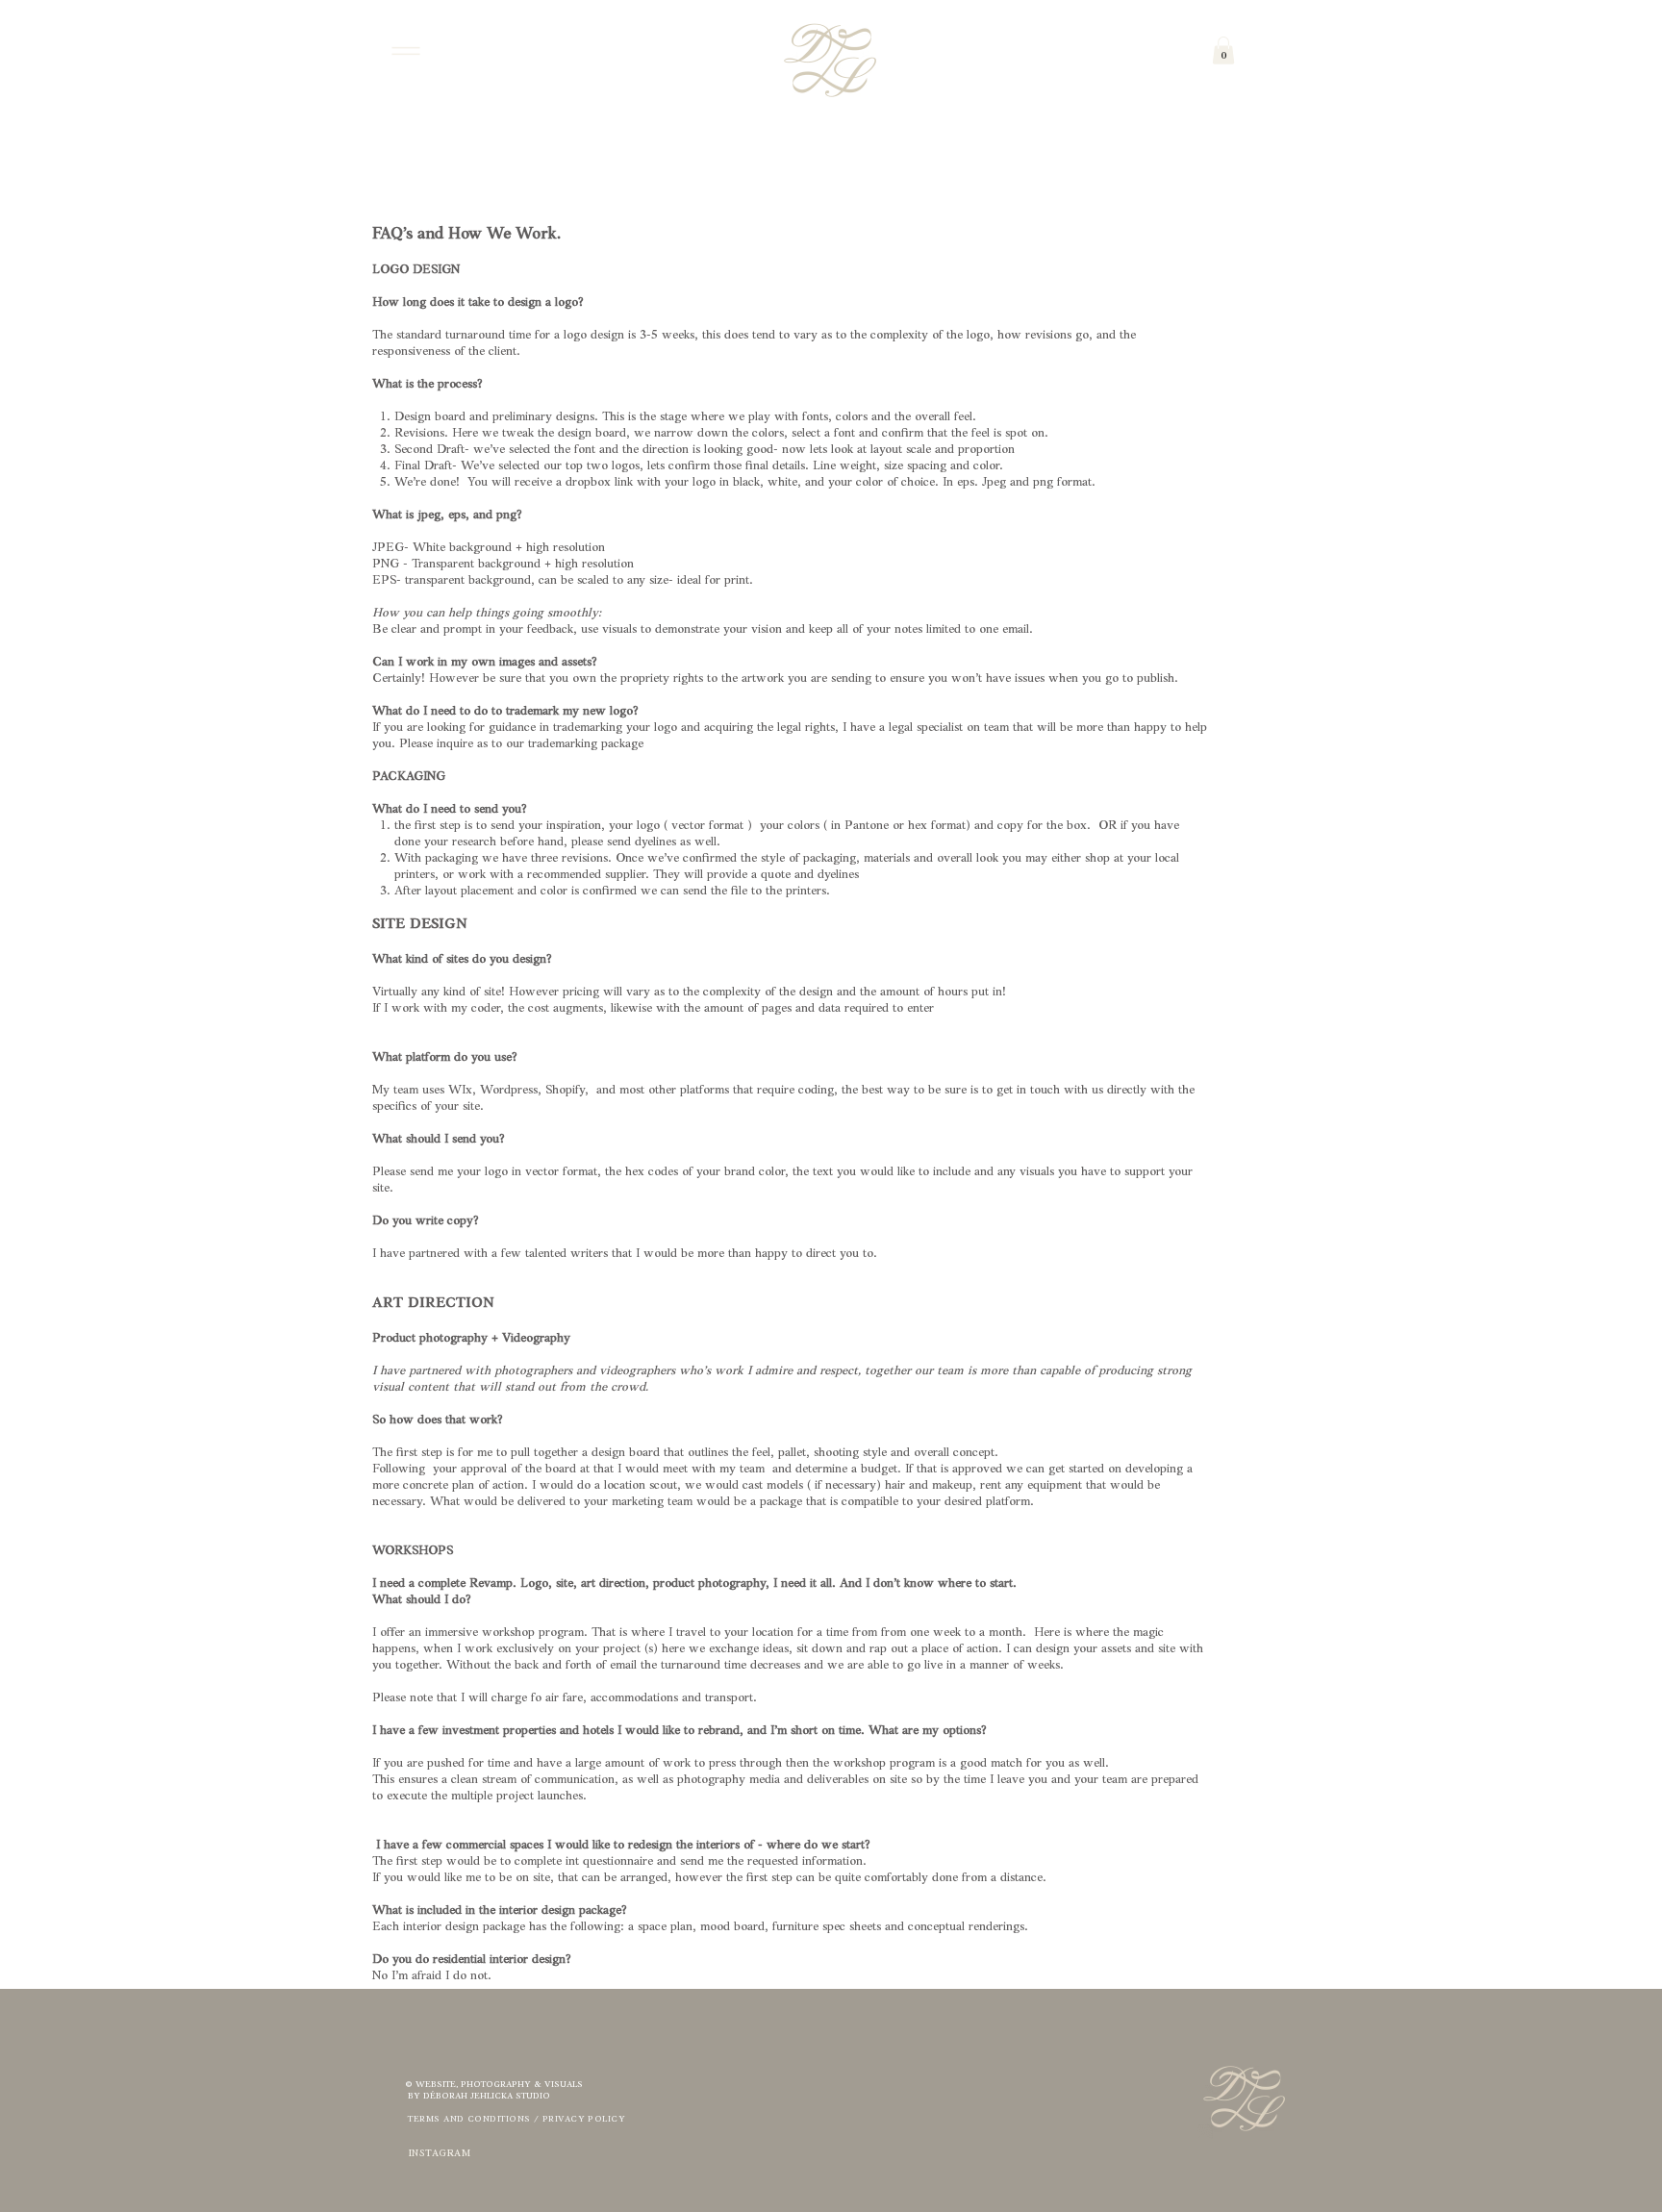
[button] (1223, 50)
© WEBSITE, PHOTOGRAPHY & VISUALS (494, 2085)
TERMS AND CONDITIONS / (474, 2119)
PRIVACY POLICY (584, 2119)
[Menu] (405, 50)
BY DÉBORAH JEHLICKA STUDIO (478, 2096)
